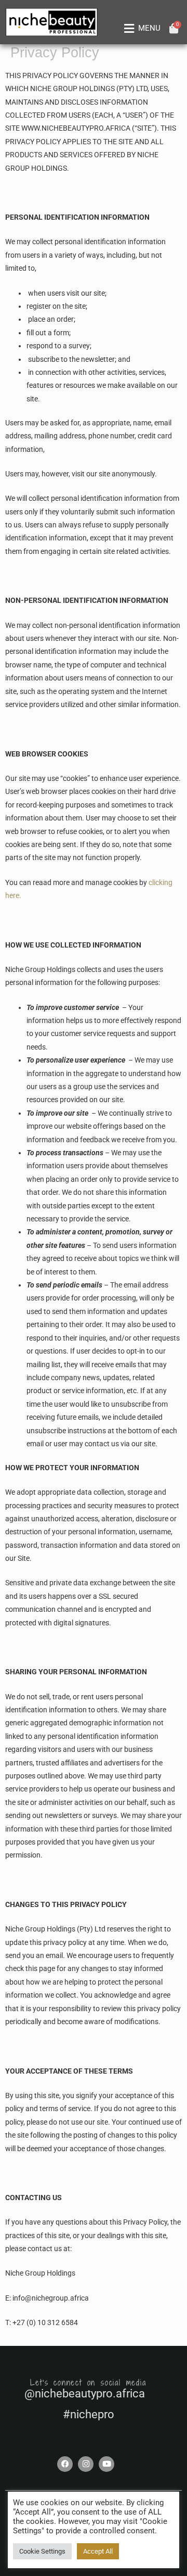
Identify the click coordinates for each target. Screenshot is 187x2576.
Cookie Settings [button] (42, 2551)
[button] (140, 29)
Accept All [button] (98, 2551)
